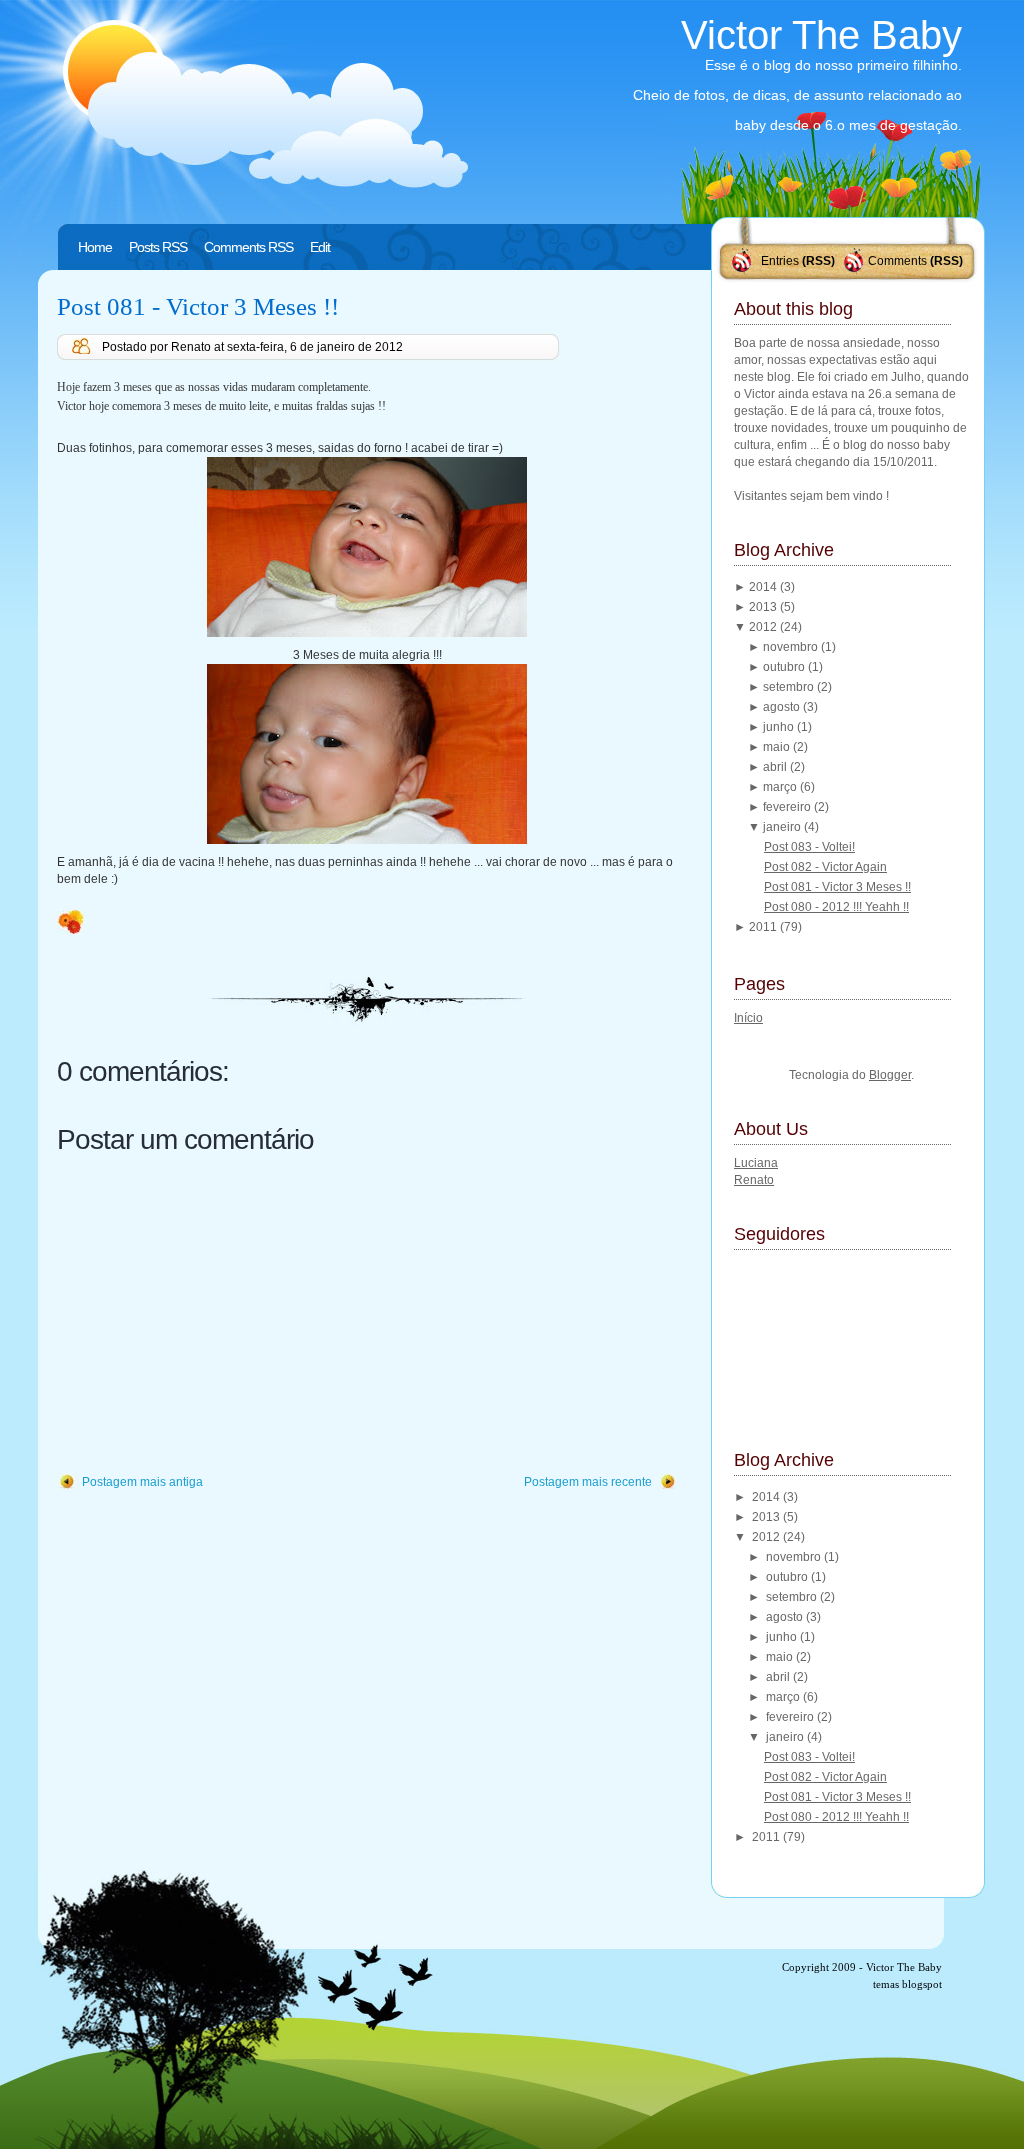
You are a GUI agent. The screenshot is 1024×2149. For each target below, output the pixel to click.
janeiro (783, 827)
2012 (764, 627)
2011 (764, 927)
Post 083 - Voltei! (809, 847)
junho (780, 727)
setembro (790, 687)
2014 (764, 587)
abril (776, 767)
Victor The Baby (821, 35)
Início (748, 1018)
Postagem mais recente (588, 1482)
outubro (785, 667)
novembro (792, 647)
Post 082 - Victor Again (825, 867)
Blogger (890, 1075)
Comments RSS (248, 247)
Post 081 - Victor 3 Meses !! (198, 306)
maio (778, 747)
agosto (783, 707)
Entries (780, 261)
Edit (320, 247)
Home (95, 247)
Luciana (756, 1163)
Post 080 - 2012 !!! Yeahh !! (836, 907)
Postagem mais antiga (142, 1482)
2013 (764, 607)
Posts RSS (158, 247)
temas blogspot (907, 1984)
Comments (897, 261)
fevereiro (788, 807)
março (781, 787)
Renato (754, 1180)
